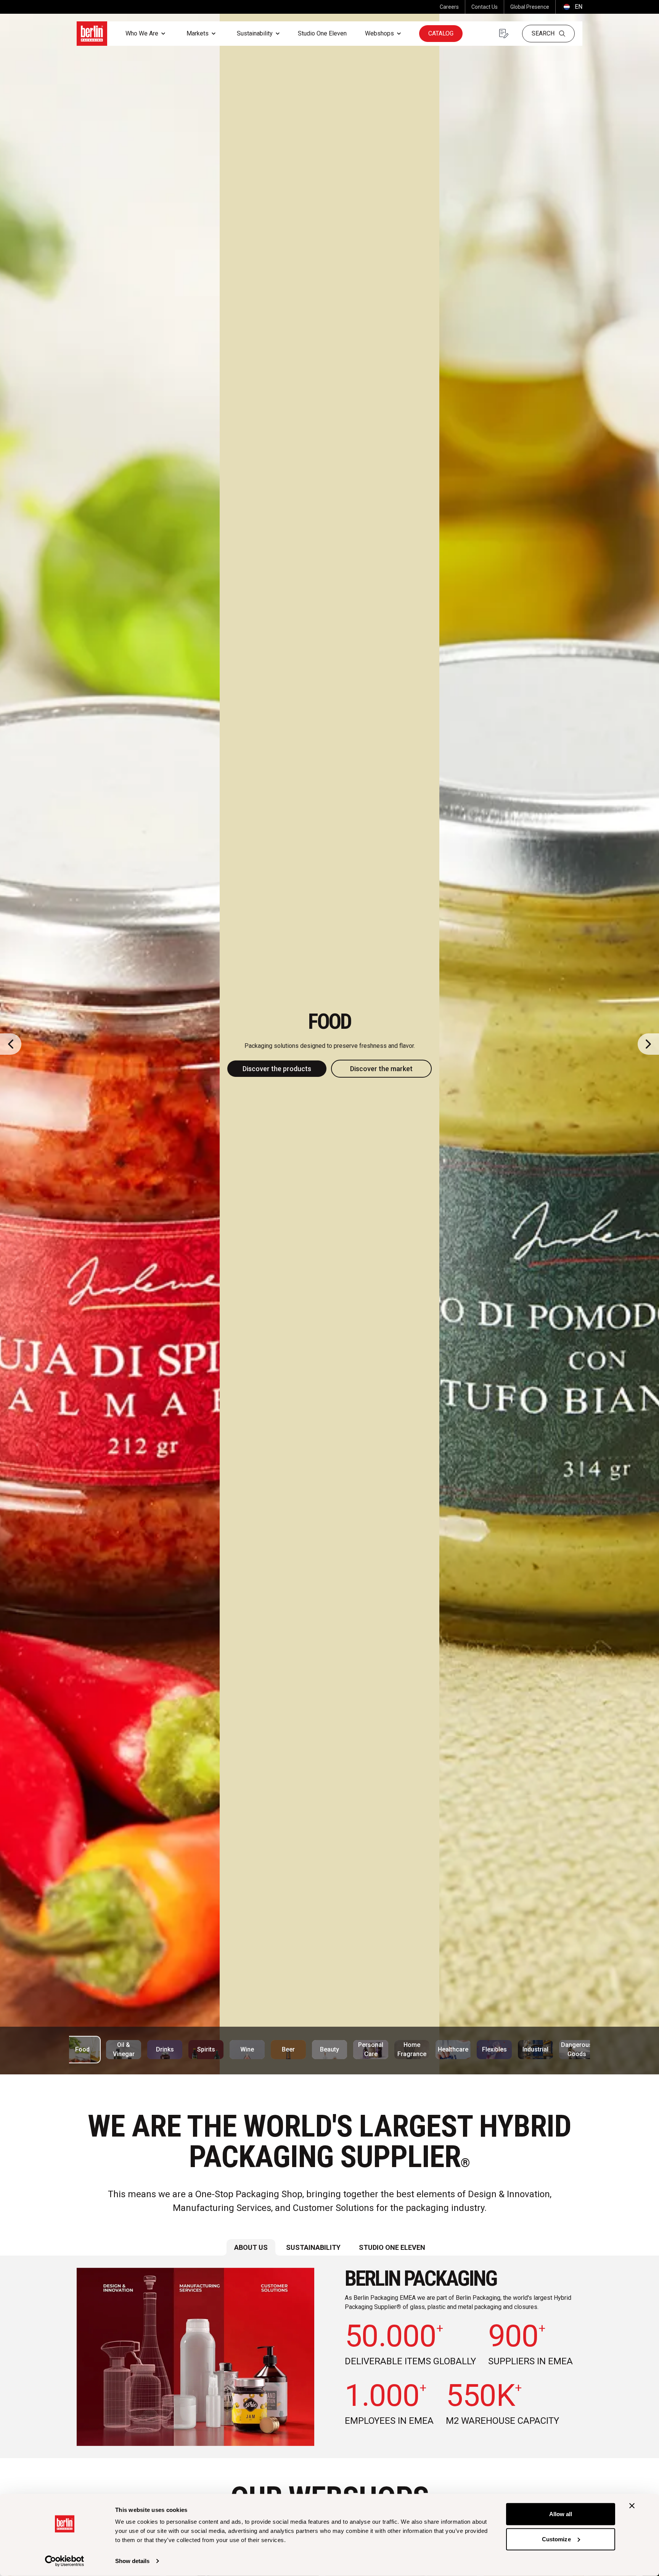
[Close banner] (632, 2506)
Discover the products (277, 1069)
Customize (556, 2539)
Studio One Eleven (322, 33)
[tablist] (329, 2247)
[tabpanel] (329, 2357)
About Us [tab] (251, 2247)
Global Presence (530, 7)
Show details (132, 2561)
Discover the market (381, 1069)
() (572, 7)
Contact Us (485, 7)
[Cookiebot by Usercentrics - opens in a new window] (65, 2561)
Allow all (561, 2514)
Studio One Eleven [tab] (392, 2247)
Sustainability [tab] (313, 2247)
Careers (449, 7)
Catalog (441, 33)
